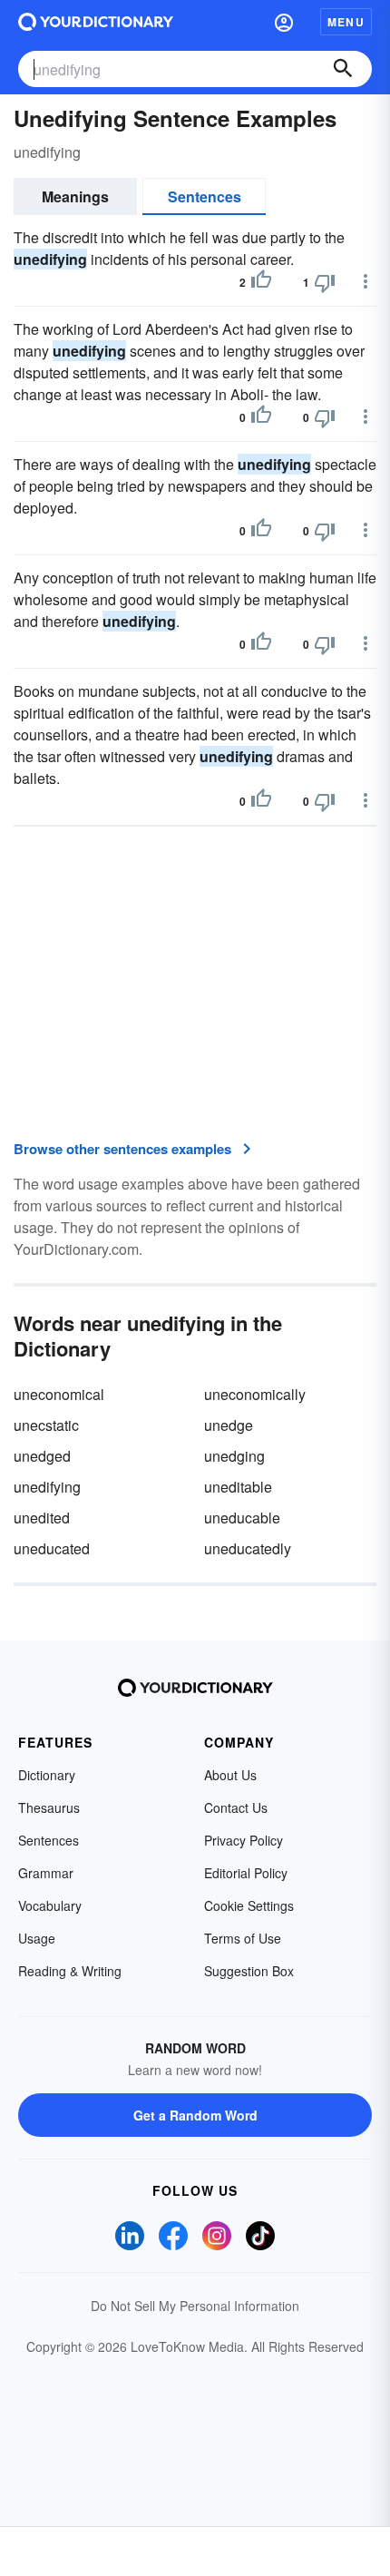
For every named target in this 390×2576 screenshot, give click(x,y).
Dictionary (47, 1775)
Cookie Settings (249, 1905)
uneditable (238, 1487)
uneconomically (255, 1394)
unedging (234, 1456)
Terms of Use (243, 1938)
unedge (229, 1425)
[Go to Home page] (96, 22)
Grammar (46, 1873)
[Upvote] (261, 282)
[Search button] (343, 69)
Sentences (205, 196)
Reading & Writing (70, 1971)
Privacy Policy (244, 1840)
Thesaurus (49, 1807)
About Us (230, 1775)
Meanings (75, 196)
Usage (37, 1938)
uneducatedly (248, 1548)
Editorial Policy (246, 1873)
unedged (42, 1456)
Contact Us (236, 1807)
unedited (42, 1518)
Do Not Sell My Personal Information (195, 2306)
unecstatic (46, 1425)
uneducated (52, 1548)
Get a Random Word (195, 2115)
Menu (346, 22)
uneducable (242, 1518)
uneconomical (59, 1394)
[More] (366, 281)
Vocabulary (50, 1905)
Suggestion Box (249, 1971)
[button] (284, 22)
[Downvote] (325, 282)
